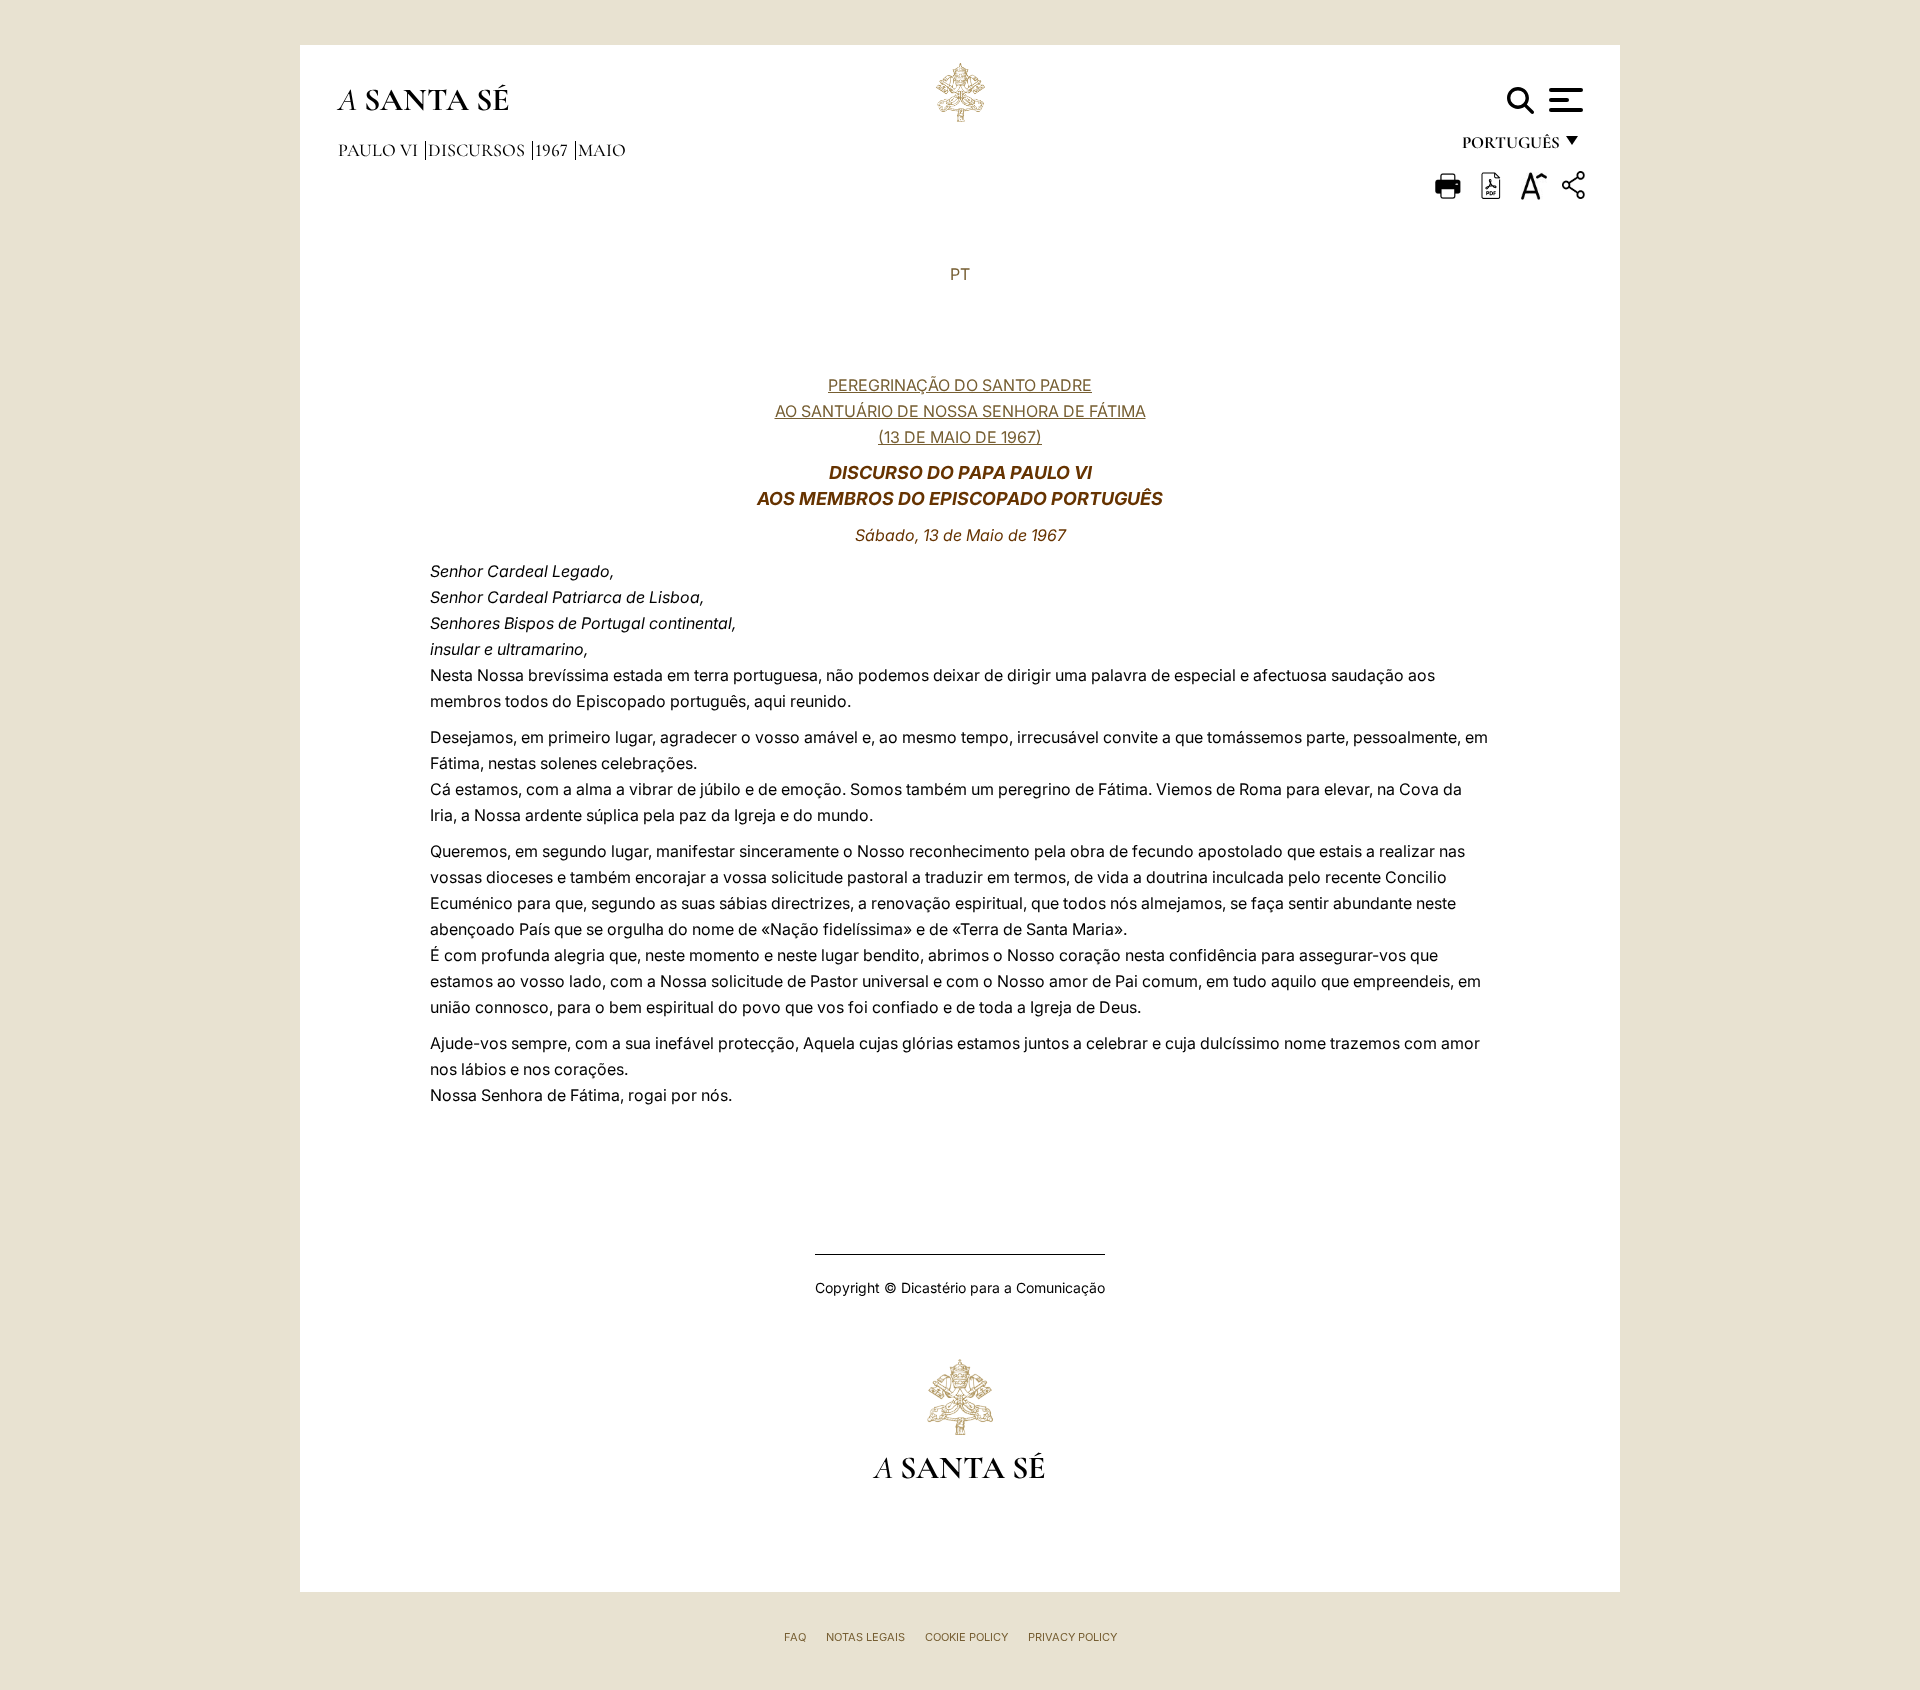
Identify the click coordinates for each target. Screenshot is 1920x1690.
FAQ (795, 1637)
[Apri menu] (1563, 100)
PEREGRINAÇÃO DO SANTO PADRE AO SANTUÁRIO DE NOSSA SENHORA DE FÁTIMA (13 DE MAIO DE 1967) (960, 411)
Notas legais (865, 1637)
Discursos (478, 150)
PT (960, 274)
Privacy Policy (1072, 1637)
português (1510, 147)
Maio (602, 150)
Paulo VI (380, 150)
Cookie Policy (966, 1637)
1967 (553, 150)
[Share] (1576, 188)
